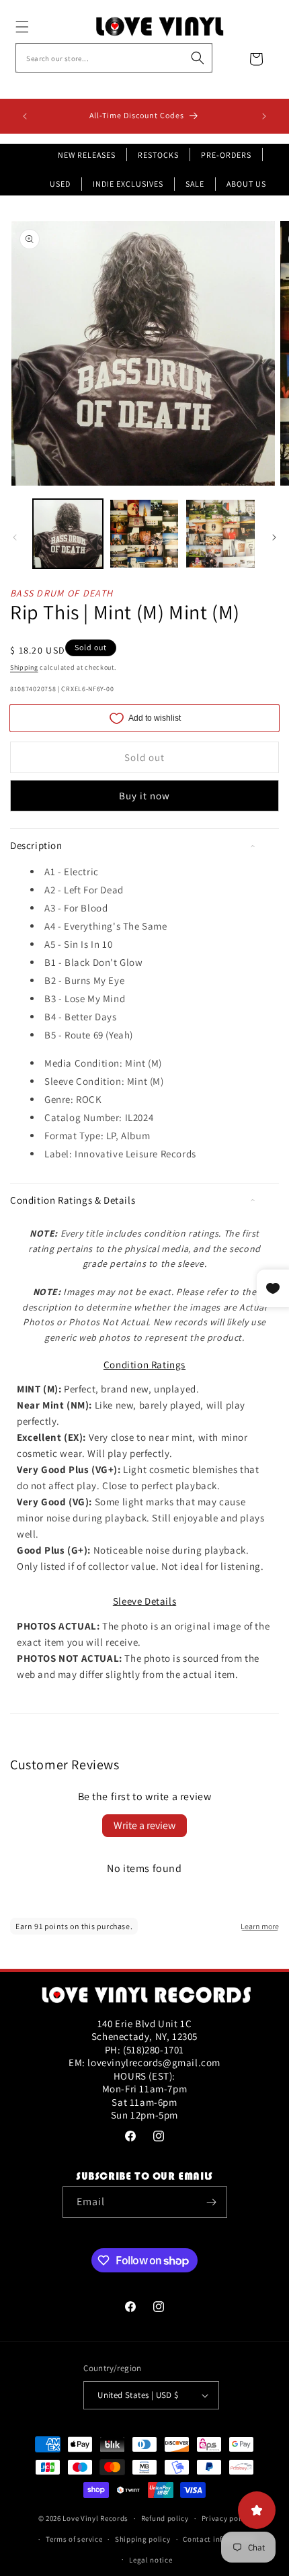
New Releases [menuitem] (87, 155)
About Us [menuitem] (246, 184)
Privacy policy (226, 2518)
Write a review (144, 1825)
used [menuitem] (60, 184)
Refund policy (165, 2518)
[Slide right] (274, 537)
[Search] (198, 58)
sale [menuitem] (195, 184)
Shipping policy (143, 2539)
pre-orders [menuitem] (226, 155)
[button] (37, 27)
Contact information (219, 2539)
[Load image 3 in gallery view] (220, 534)
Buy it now (144, 796)
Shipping (24, 667)
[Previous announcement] (25, 116)
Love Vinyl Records (95, 2518)
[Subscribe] (212, 2202)
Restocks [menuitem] (158, 155)
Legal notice (151, 2560)
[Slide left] (15, 537)
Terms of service (74, 2539)
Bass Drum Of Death (61, 593)
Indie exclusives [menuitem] (128, 184)
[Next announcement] (264, 116)
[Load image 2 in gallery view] (144, 534)
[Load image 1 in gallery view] (68, 534)
